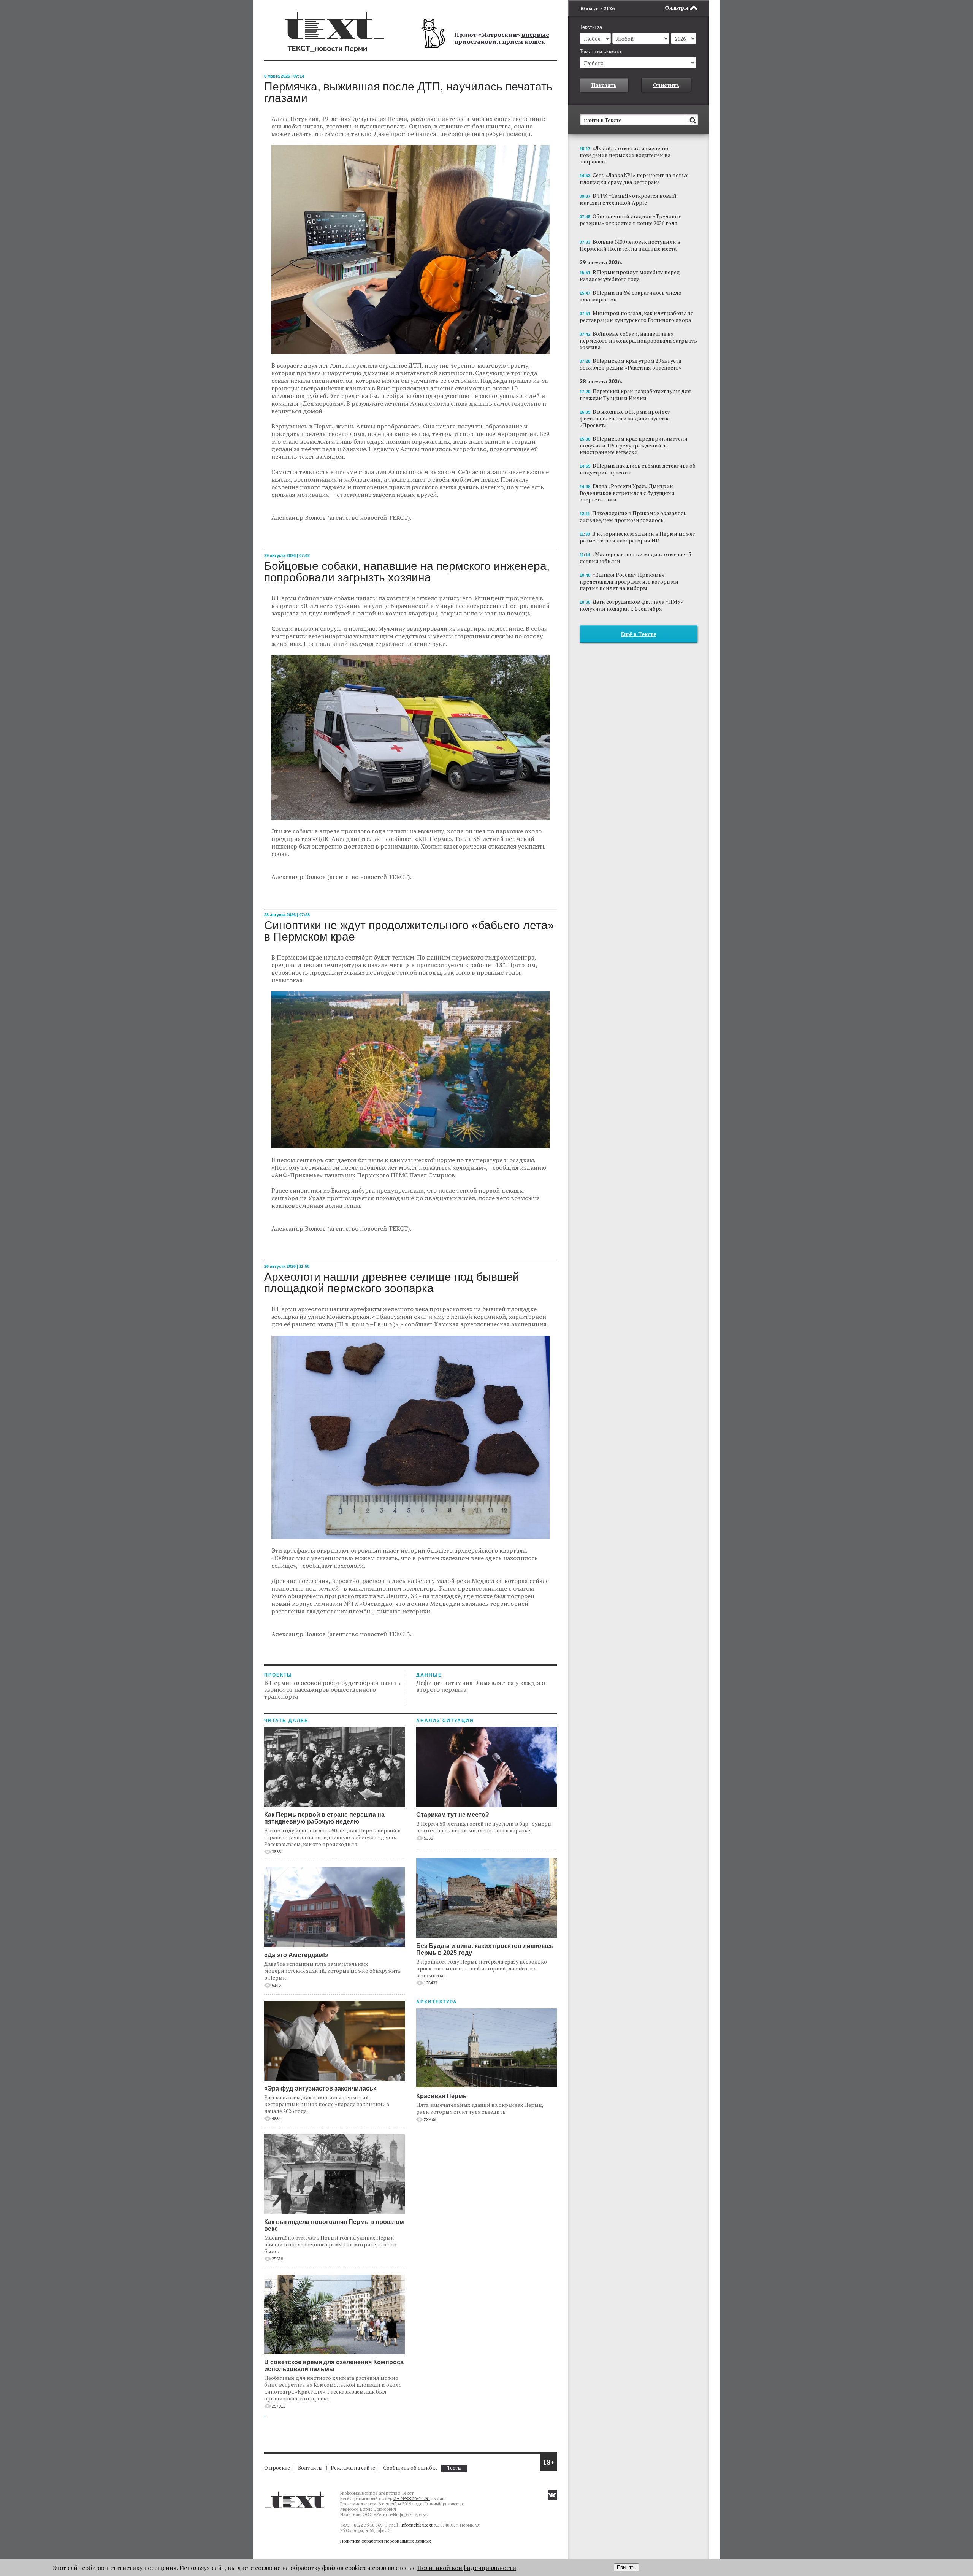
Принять (626, 2567)
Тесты (454, 2468)
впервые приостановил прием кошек (502, 38)
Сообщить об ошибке (410, 2467)
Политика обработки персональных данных (386, 2541)
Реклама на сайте (353, 2467)
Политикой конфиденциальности (467, 2568)
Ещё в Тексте (639, 634)
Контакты (310, 2467)
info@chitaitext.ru (419, 2525)
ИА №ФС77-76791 (412, 2498)
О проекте (277, 2467)
